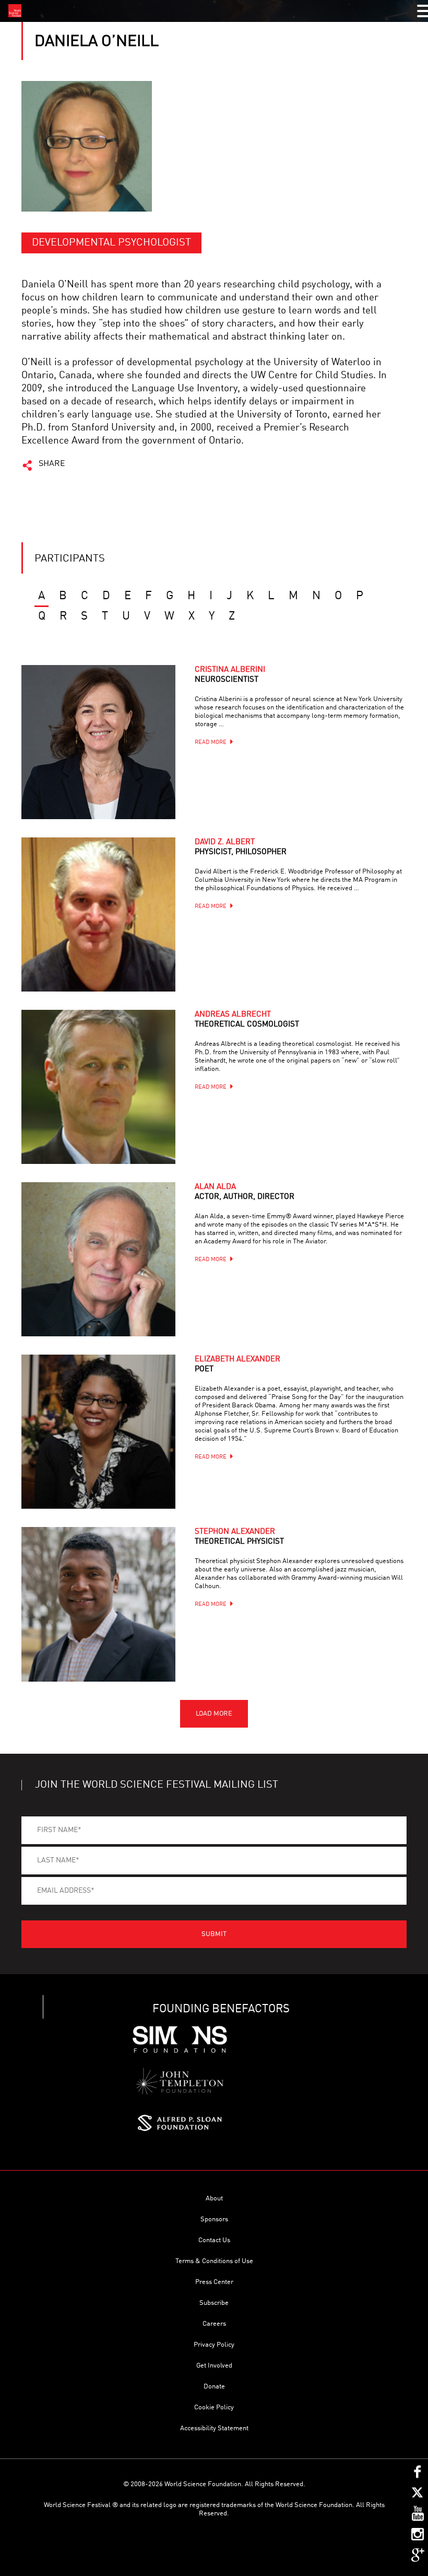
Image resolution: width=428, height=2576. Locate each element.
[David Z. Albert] (98, 914)
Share (52, 464)
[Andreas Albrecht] (98, 1087)
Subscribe (214, 2303)
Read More (211, 743)
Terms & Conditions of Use (214, 2261)
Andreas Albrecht (247, 1020)
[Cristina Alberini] (98, 742)
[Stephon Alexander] (98, 1604)
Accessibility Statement (214, 2428)
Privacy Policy (214, 2345)
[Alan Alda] (98, 1259)
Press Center (214, 2282)
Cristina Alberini (230, 675)
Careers (214, 2324)
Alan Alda (245, 1192)
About (214, 2199)
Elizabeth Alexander (237, 1365)
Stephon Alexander (239, 1537)
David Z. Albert (241, 847)
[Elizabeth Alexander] (98, 1432)
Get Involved (214, 2366)
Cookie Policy (214, 2408)
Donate (214, 2387)
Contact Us (214, 2240)
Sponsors (214, 2219)
